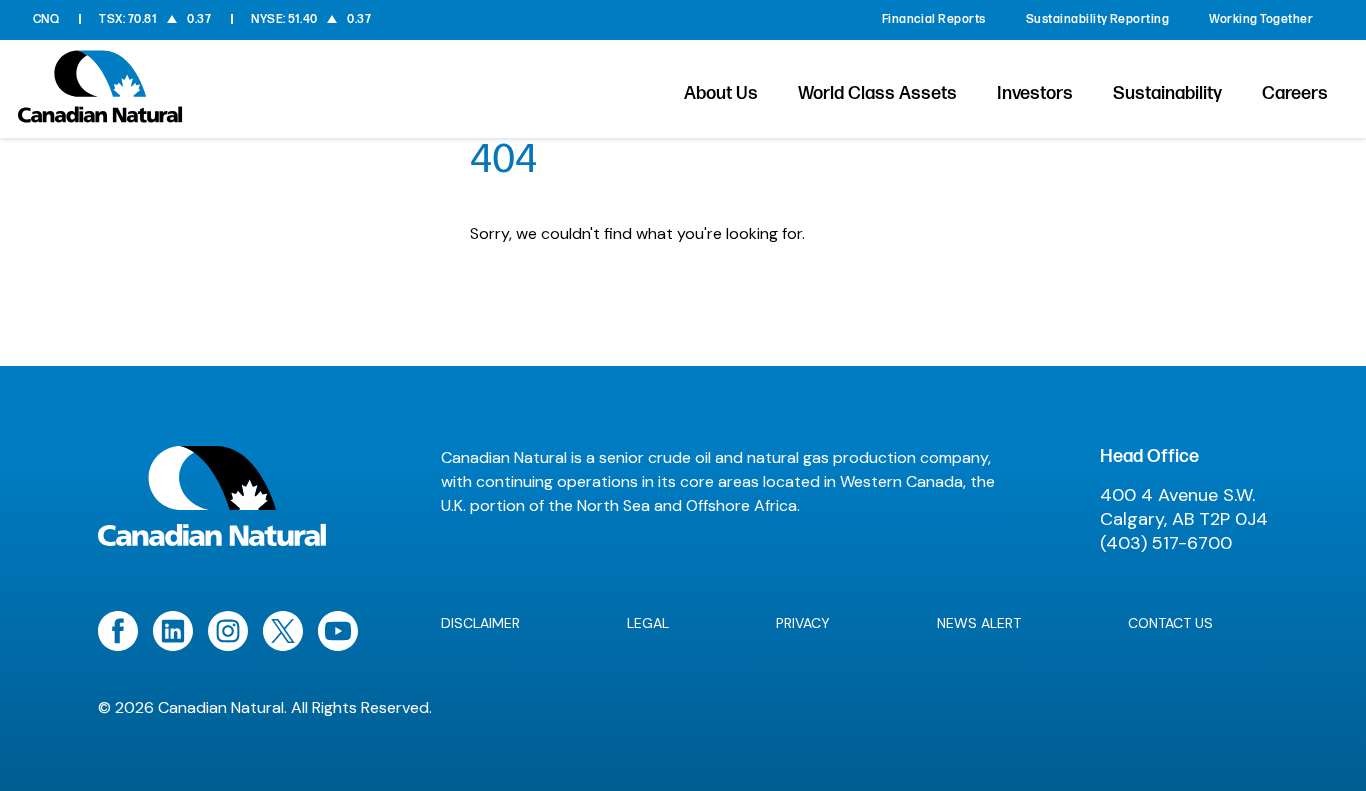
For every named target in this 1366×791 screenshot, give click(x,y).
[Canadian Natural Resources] (100, 92)
